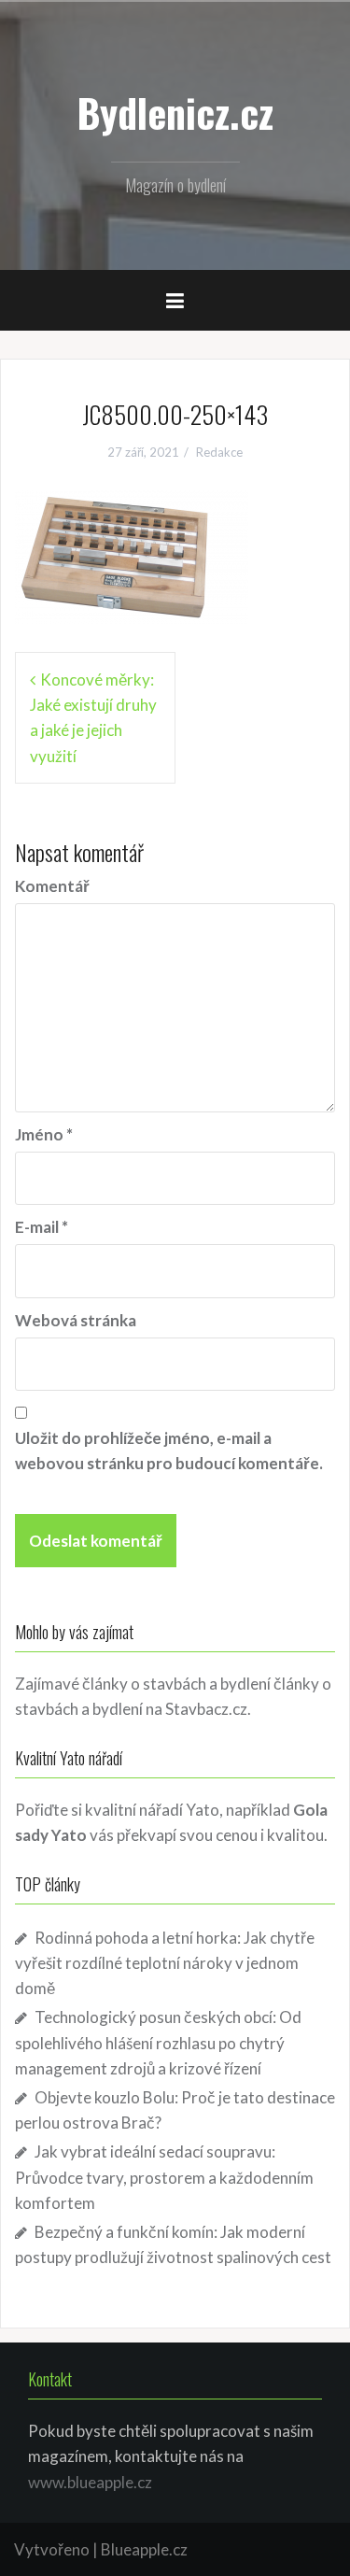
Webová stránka (76, 1320)
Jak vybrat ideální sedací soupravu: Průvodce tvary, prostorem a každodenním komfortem (164, 2177)
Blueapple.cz (144, 2549)
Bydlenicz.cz (175, 112)
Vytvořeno (52, 2549)
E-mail (42, 1227)
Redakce (219, 452)
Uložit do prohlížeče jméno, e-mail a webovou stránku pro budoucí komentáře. (169, 1451)
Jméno (44, 1134)
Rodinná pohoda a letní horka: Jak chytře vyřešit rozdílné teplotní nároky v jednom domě (165, 1963)
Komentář (52, 886)
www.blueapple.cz (90, 2482)
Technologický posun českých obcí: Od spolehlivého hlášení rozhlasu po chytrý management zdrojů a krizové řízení (158, 2042)
